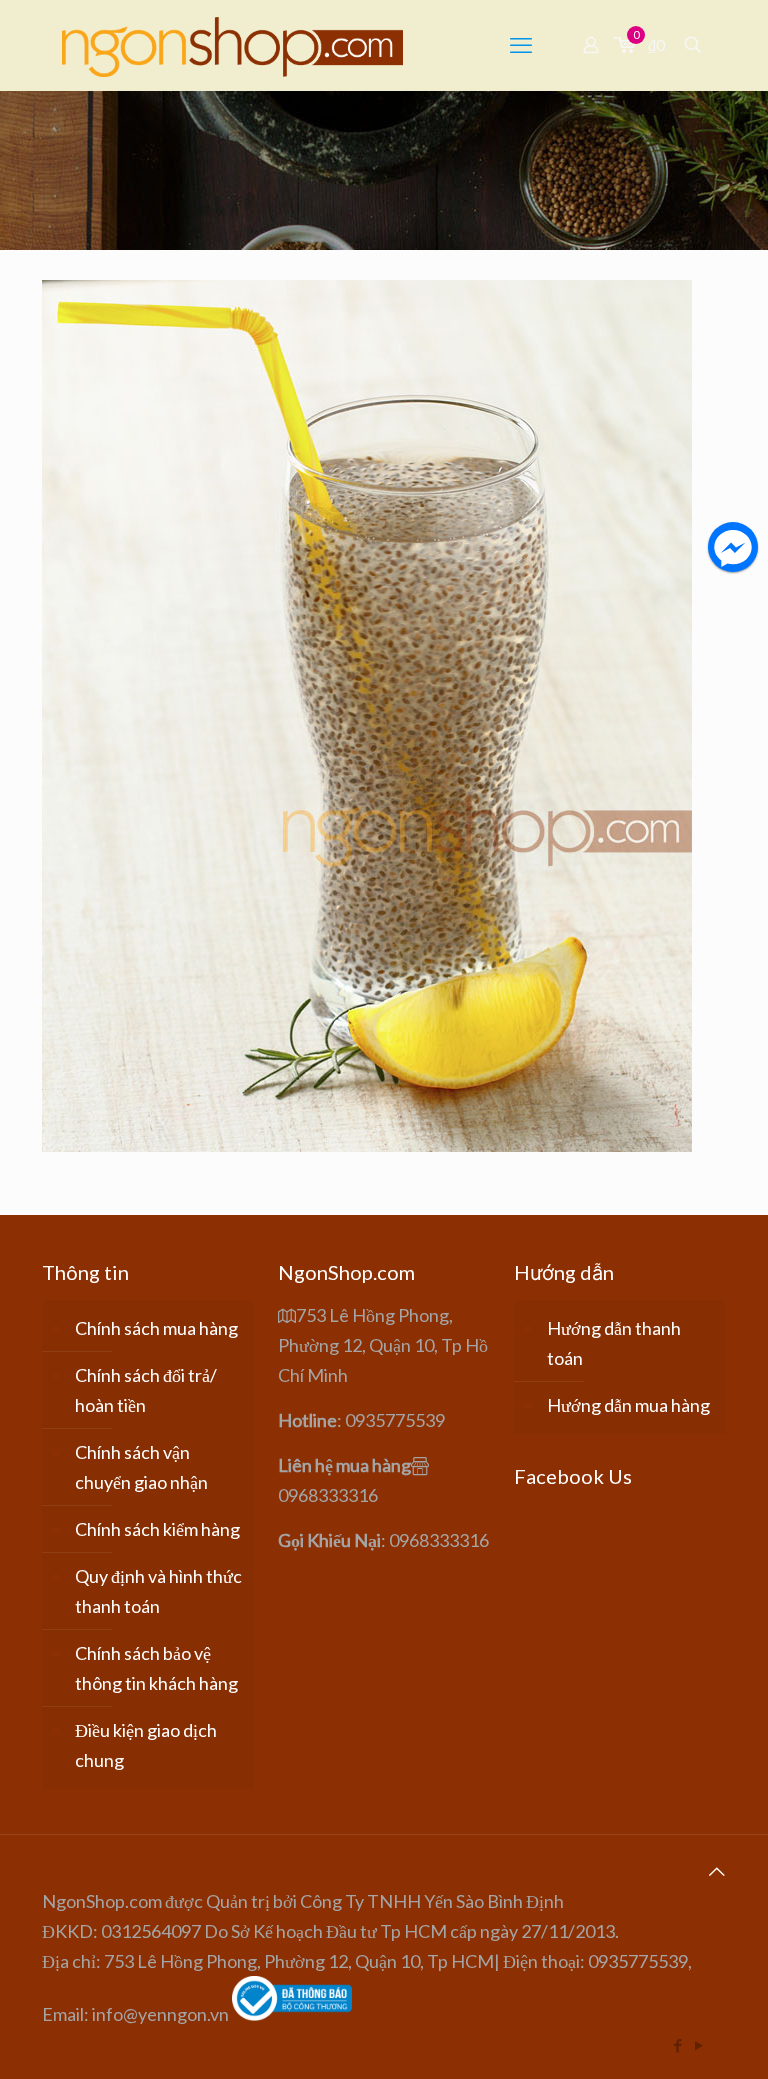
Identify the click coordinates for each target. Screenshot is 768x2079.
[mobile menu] (521, 45)
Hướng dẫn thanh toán (614, 1343)
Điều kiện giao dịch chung (146, 1745)
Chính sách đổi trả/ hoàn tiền (146, 1390)
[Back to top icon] (717, 1871)
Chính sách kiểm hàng (157, 1529)
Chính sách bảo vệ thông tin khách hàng (156, 1668)
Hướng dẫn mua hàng (628, 1405)
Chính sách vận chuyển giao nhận (141, 1467)
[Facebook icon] (677, 2045)
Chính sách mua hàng (156, 1328)
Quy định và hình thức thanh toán (158, 1591)
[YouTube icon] (698, 2045)
